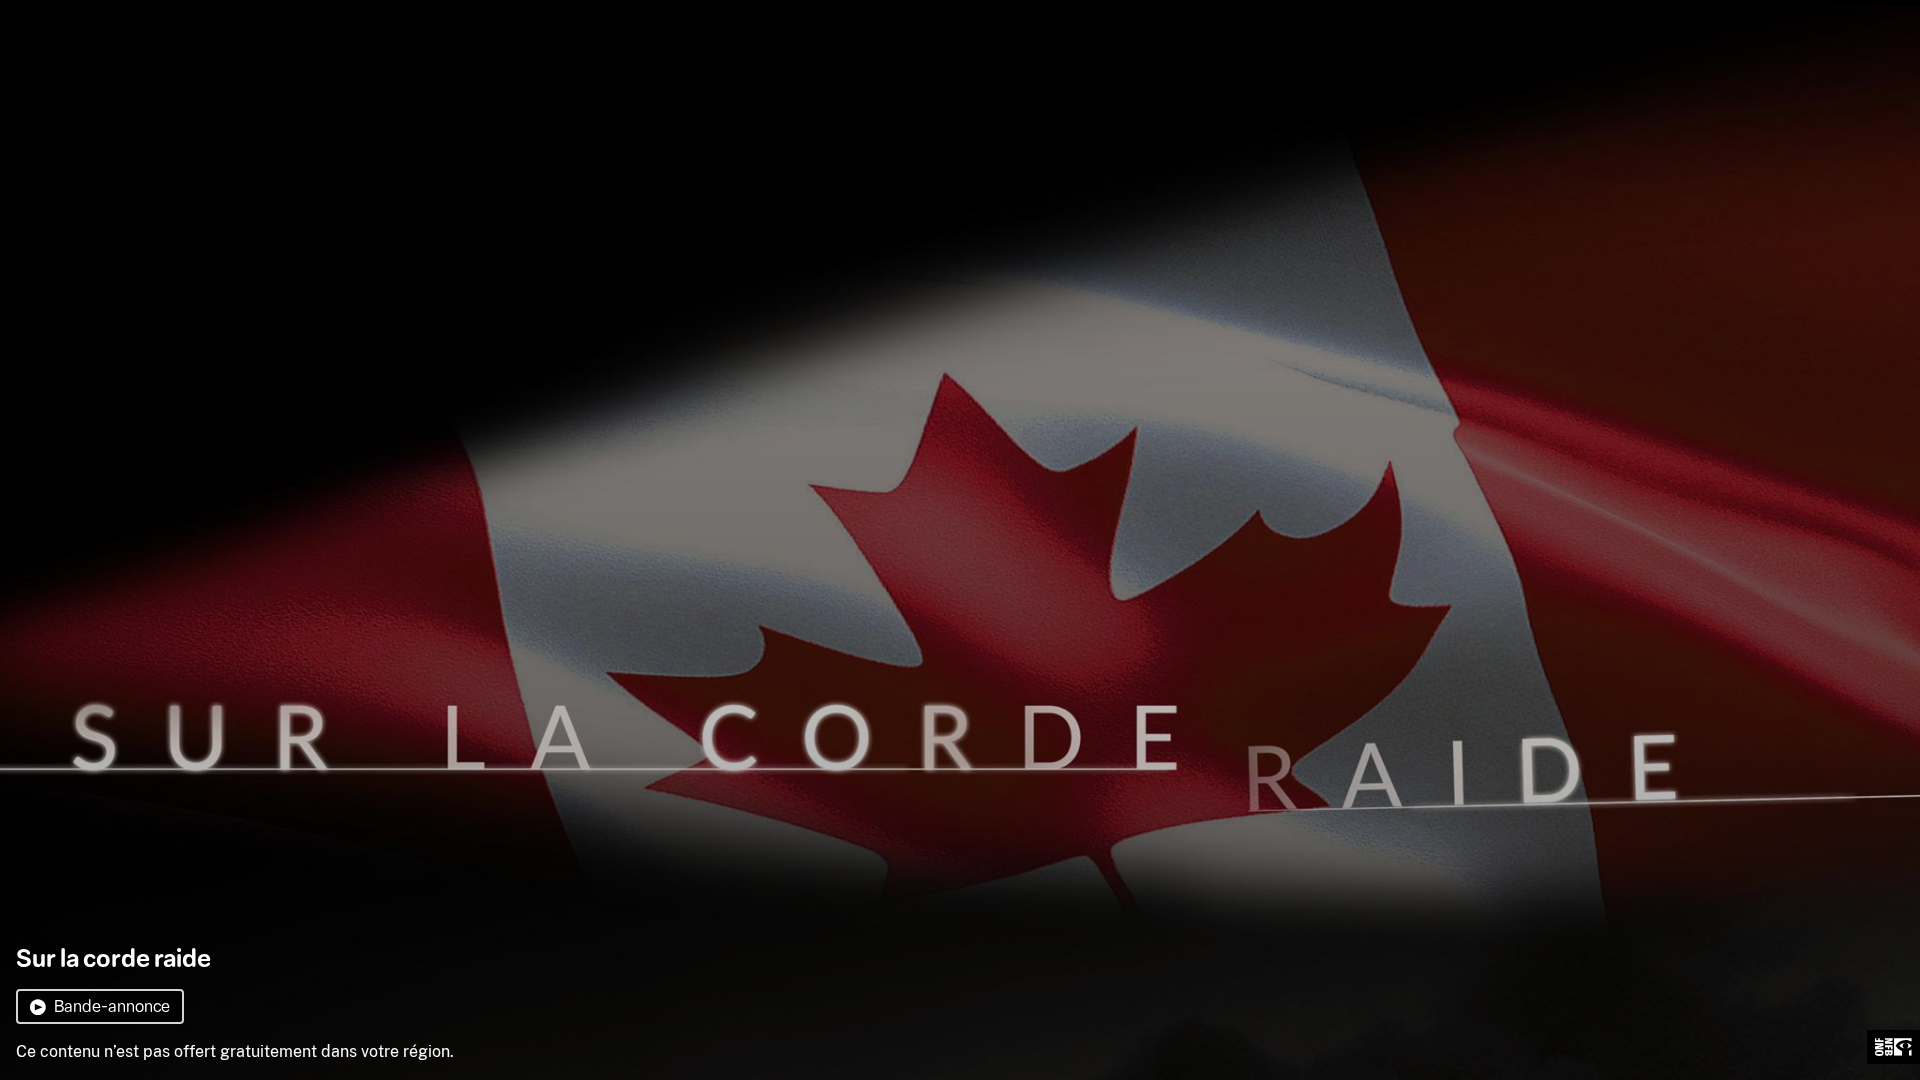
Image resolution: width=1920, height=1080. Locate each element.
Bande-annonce (112, 1006)
